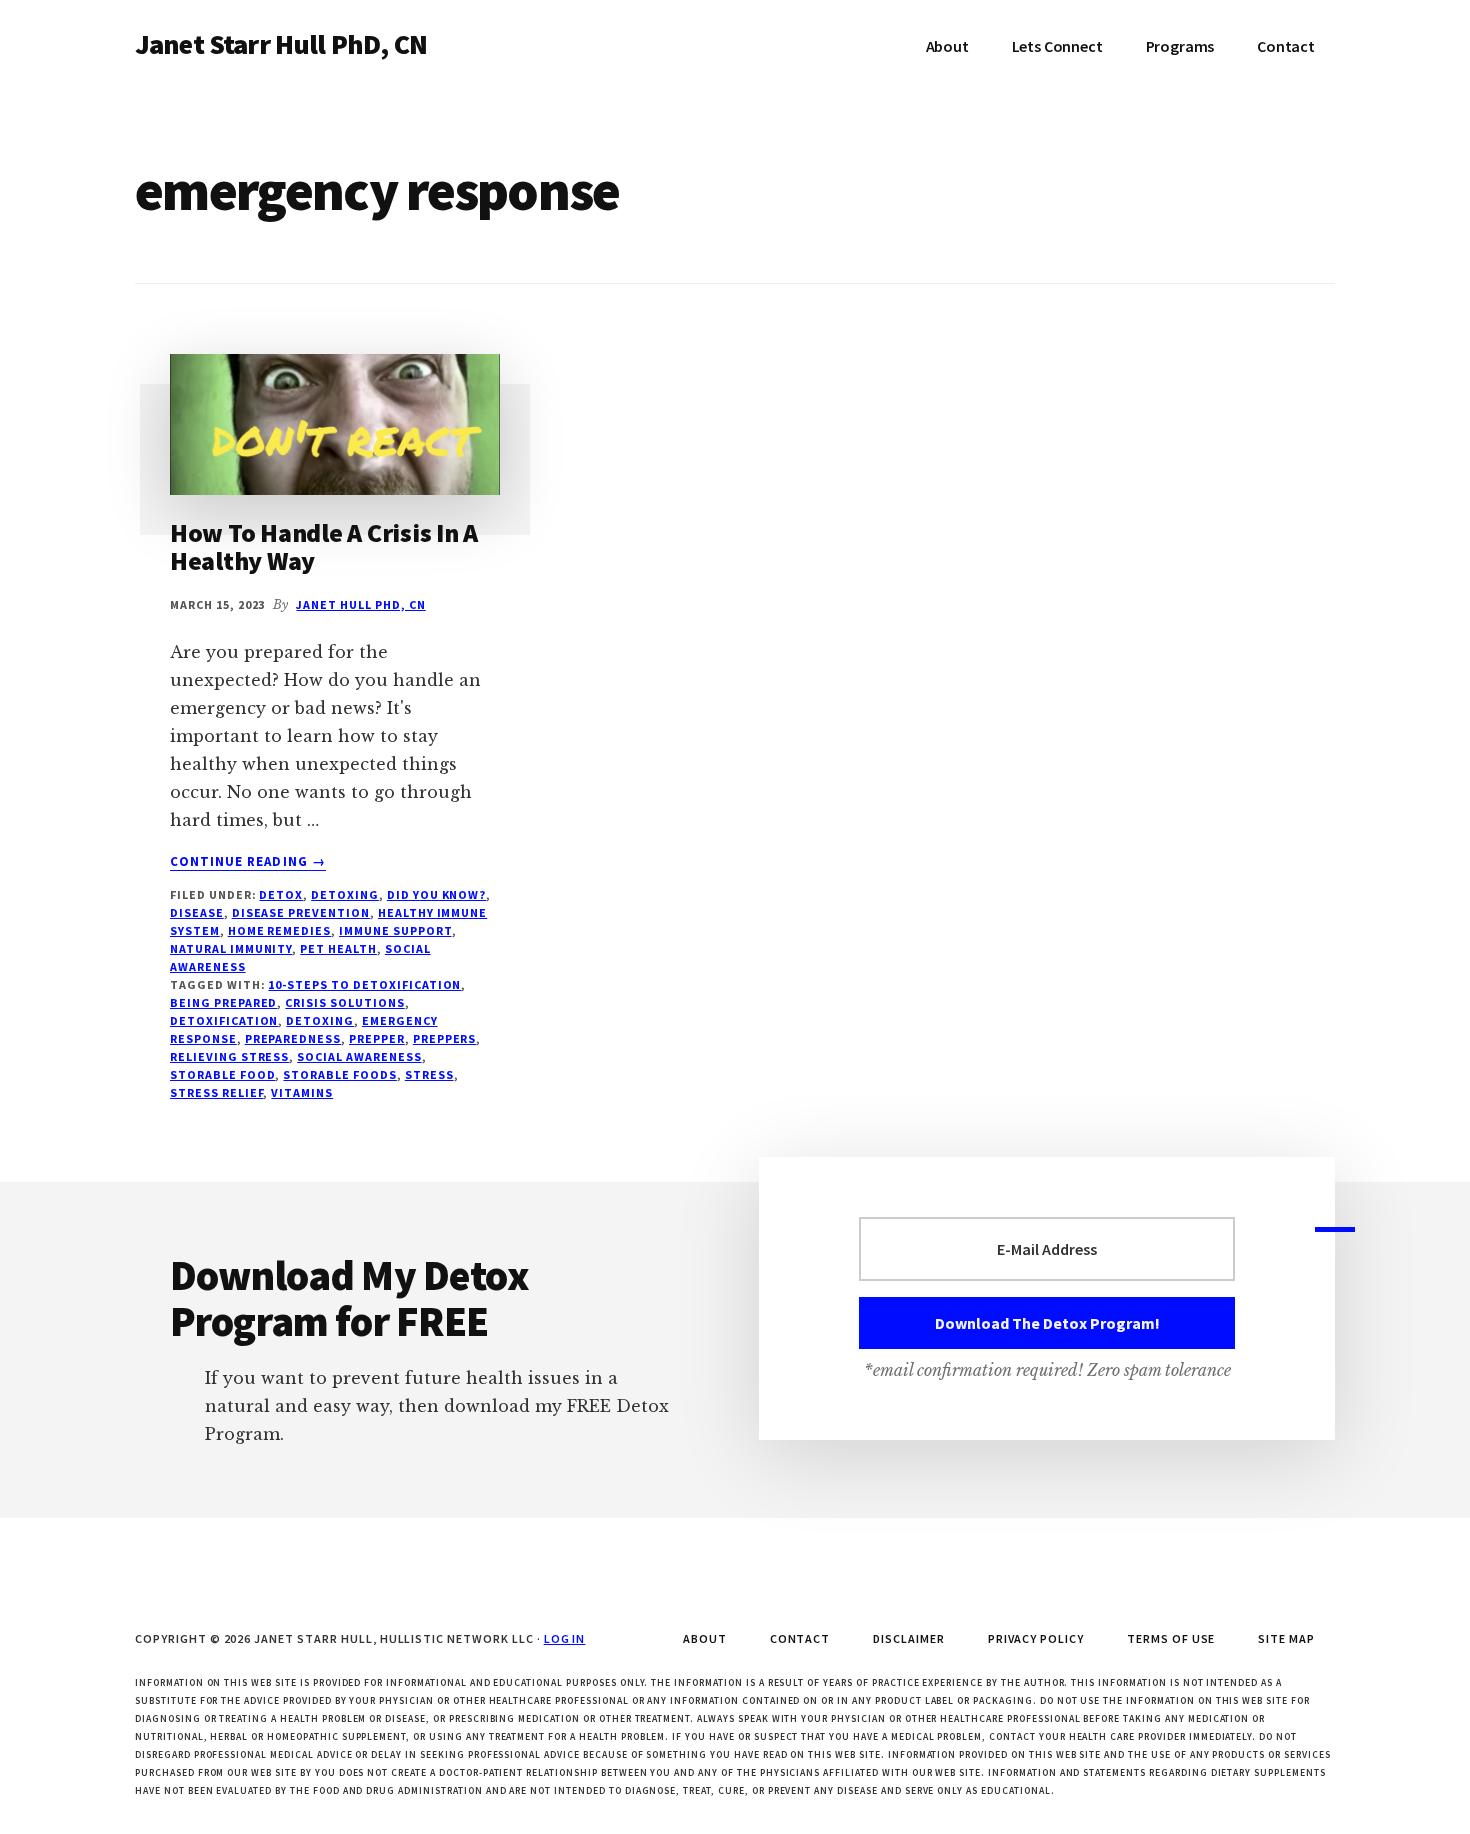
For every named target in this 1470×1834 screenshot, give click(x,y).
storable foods (339, 1074)
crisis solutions (344, 1002)
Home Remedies (279, 930)
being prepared (223, 1002)
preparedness (293, 1038)
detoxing (320, 1020)
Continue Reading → (248, 862)
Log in (565, 1638)
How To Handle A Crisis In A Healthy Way (324, 547)
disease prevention (301, 912)
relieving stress (229, 1056)
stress (429, 1074)
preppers (445, 1038)
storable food (222, 1074)
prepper (377, 1038)
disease (197, 912)
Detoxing (345, 894)
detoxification (224, 1020)
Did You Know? (436, 894)
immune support (395, 930)
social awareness (359, 1056)
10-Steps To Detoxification (364, 984)
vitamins (302, 1092)
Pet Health (338, 948)
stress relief (216, 1092)
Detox (281, 894)
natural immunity (231, 948)
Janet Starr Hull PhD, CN (281, 44)
